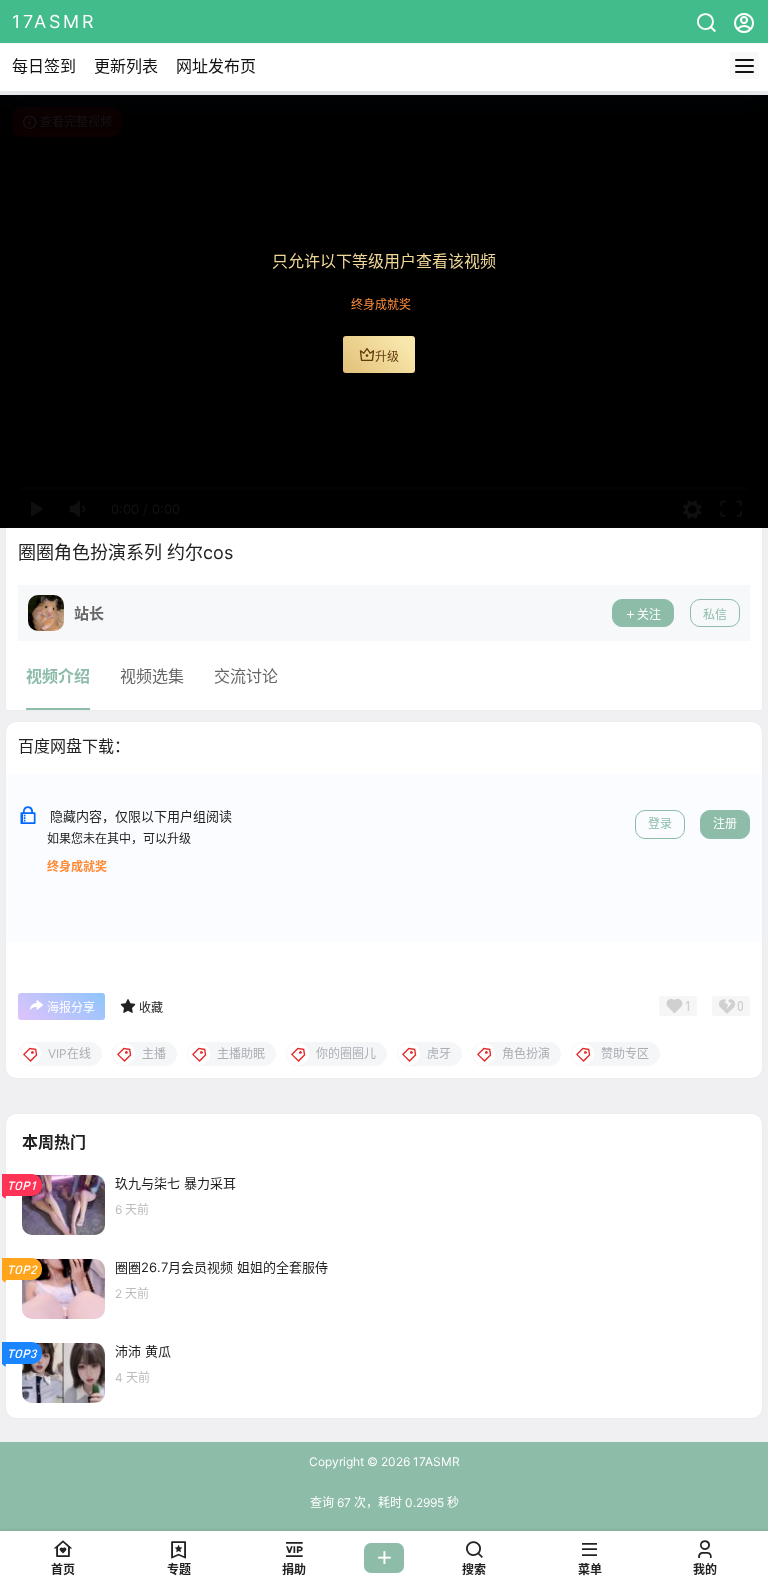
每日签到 (44, 66)
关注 (649, 614)
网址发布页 (216, 66)
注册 (725, 823)
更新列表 (126, 66)
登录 (660, 823)
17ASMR (435, 1461)
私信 (715, 614)
